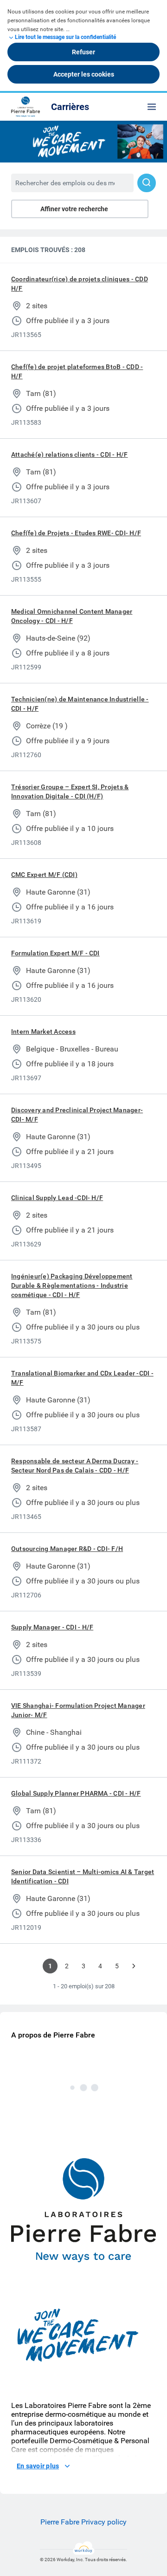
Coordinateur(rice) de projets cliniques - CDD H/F (80, 284)
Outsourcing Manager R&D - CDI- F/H (67, 1549)
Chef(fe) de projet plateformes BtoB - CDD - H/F (77, 371)
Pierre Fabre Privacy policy (83, 2522)
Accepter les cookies (84, 74)
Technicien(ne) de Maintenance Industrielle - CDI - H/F (80, 704)
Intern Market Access (43, 1032)
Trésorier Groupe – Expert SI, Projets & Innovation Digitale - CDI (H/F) (70, 792)
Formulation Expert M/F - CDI (55, 953)
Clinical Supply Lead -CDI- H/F (57, 1198)
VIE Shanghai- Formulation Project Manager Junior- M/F (78, 1710)
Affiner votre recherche (74, 209)
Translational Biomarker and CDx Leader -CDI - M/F (82, 1378)
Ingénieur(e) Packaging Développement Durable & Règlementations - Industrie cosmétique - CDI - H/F (72, 1285)
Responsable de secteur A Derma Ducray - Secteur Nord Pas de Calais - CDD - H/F (75, 1466)
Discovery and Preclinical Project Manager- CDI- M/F (77, 1115)
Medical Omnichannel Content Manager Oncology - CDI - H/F (72, 616)
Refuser (83, 52)
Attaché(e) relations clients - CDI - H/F (70, 454)
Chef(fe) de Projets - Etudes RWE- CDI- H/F (76, 533)
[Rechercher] (147, 183)
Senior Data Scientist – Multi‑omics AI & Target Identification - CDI (83, 1876)
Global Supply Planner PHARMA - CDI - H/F (76, 1793)
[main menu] (152, 107)
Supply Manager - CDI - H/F (52, 1627)
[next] (134, 1966)
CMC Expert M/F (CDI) (44, 875)
